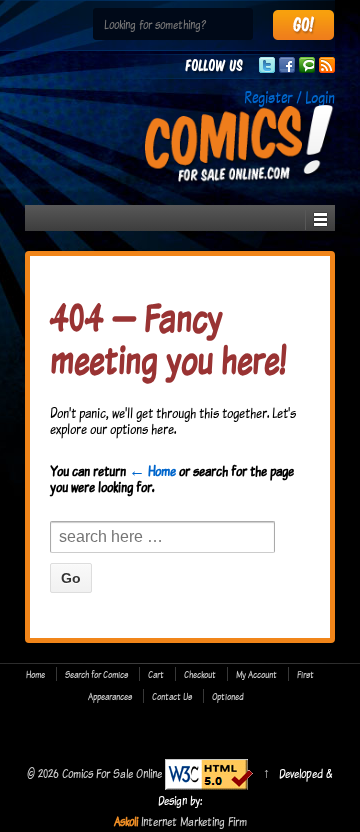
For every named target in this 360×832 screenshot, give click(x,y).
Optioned (228, 696)
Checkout (200, 674)
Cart (156, 674)
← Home (152, 470)
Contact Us (172, 696)
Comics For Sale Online (112, 773)
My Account (256, 674)
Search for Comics (96, 674)
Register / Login (289, 97)
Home (35, 674)
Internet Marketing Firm (194, 821)
